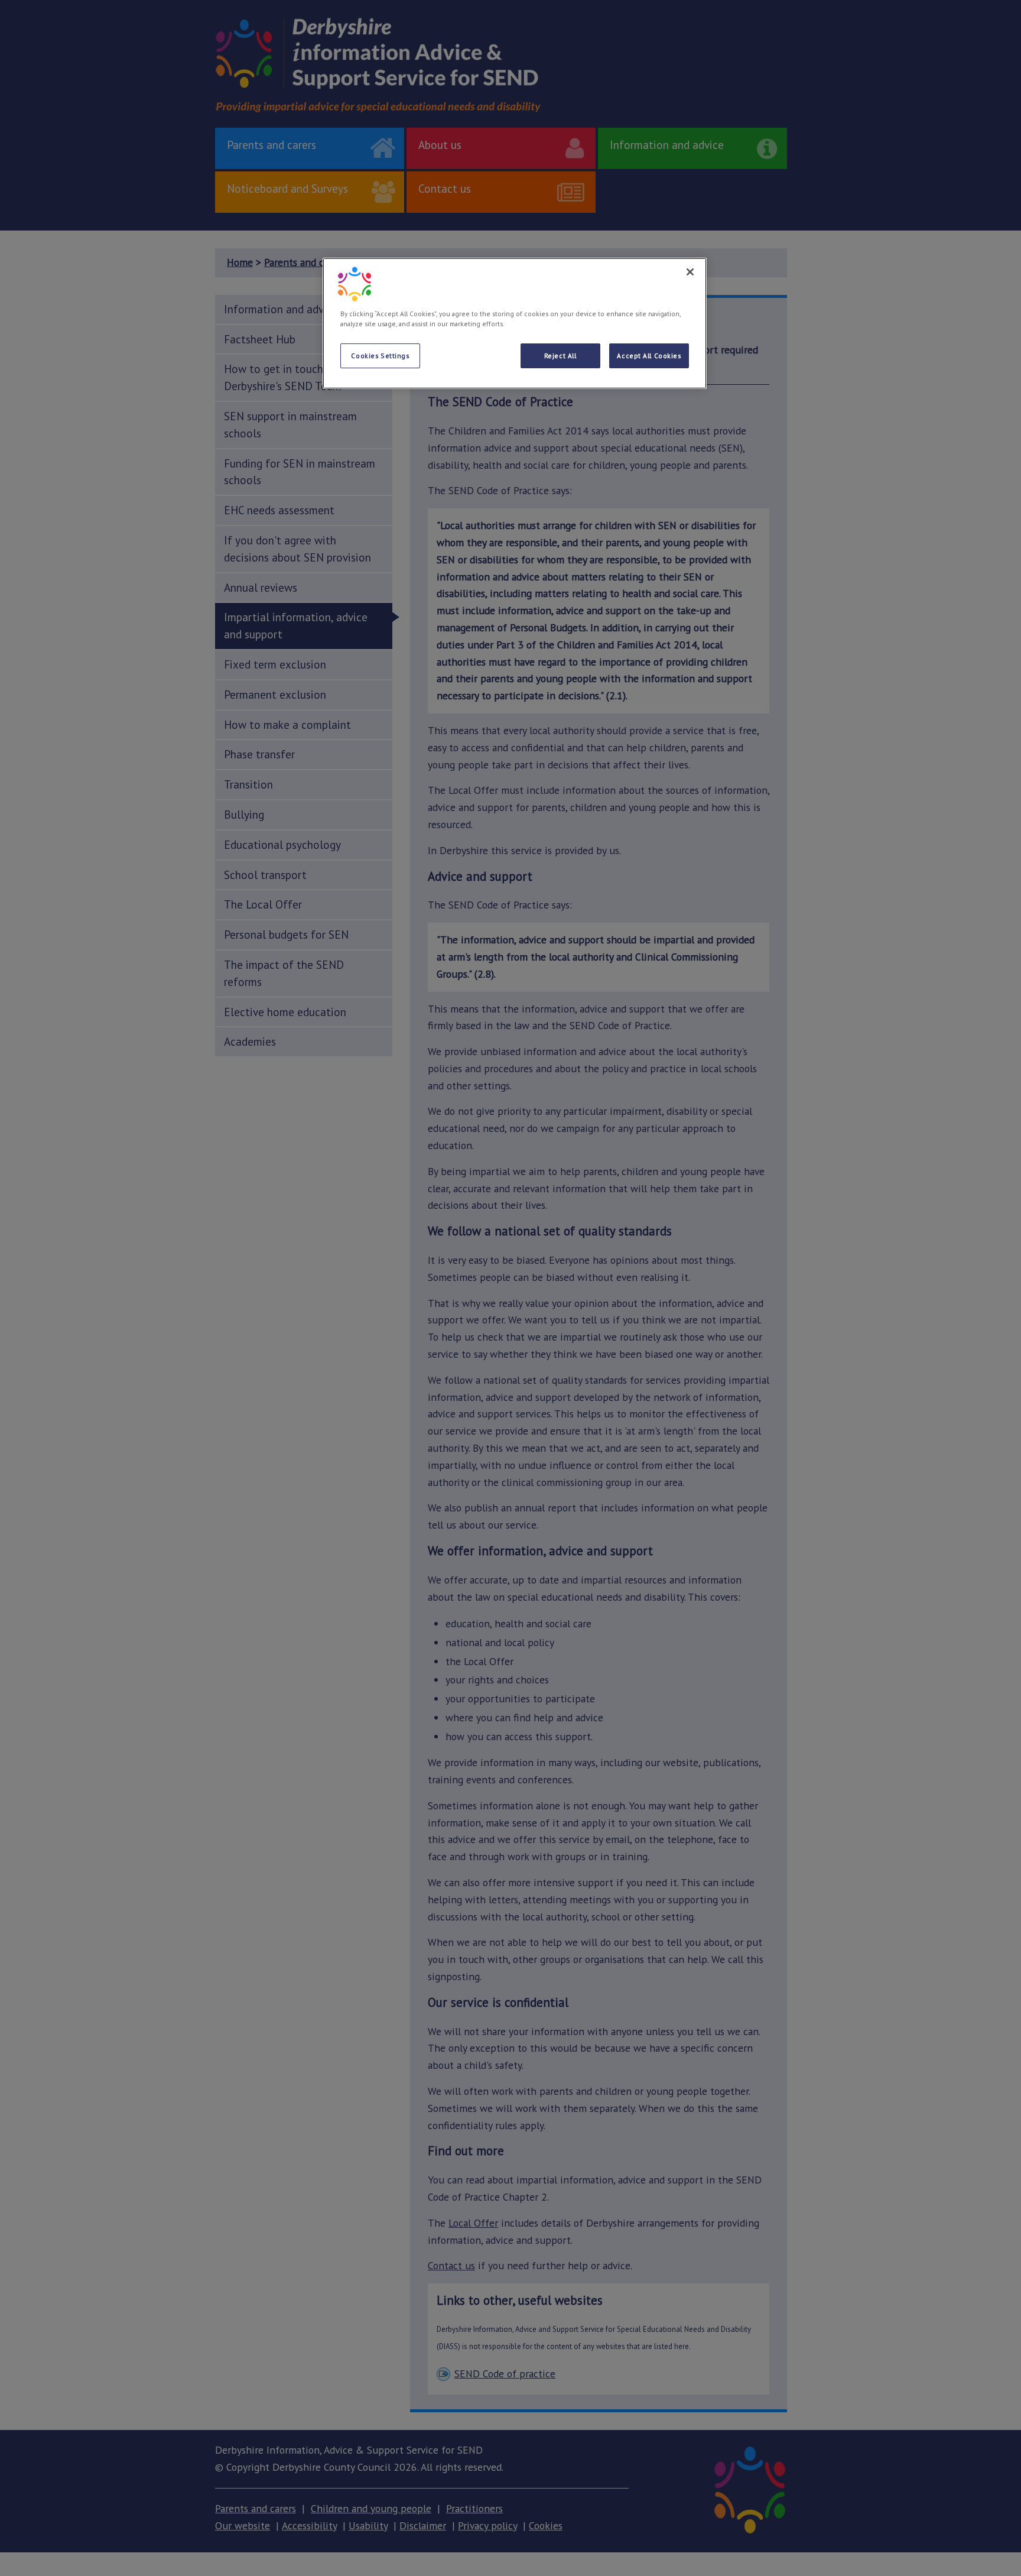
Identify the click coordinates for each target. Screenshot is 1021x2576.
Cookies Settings (380, 356)
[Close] (690, 272)
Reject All (560, 356)
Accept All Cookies (649, 356)
